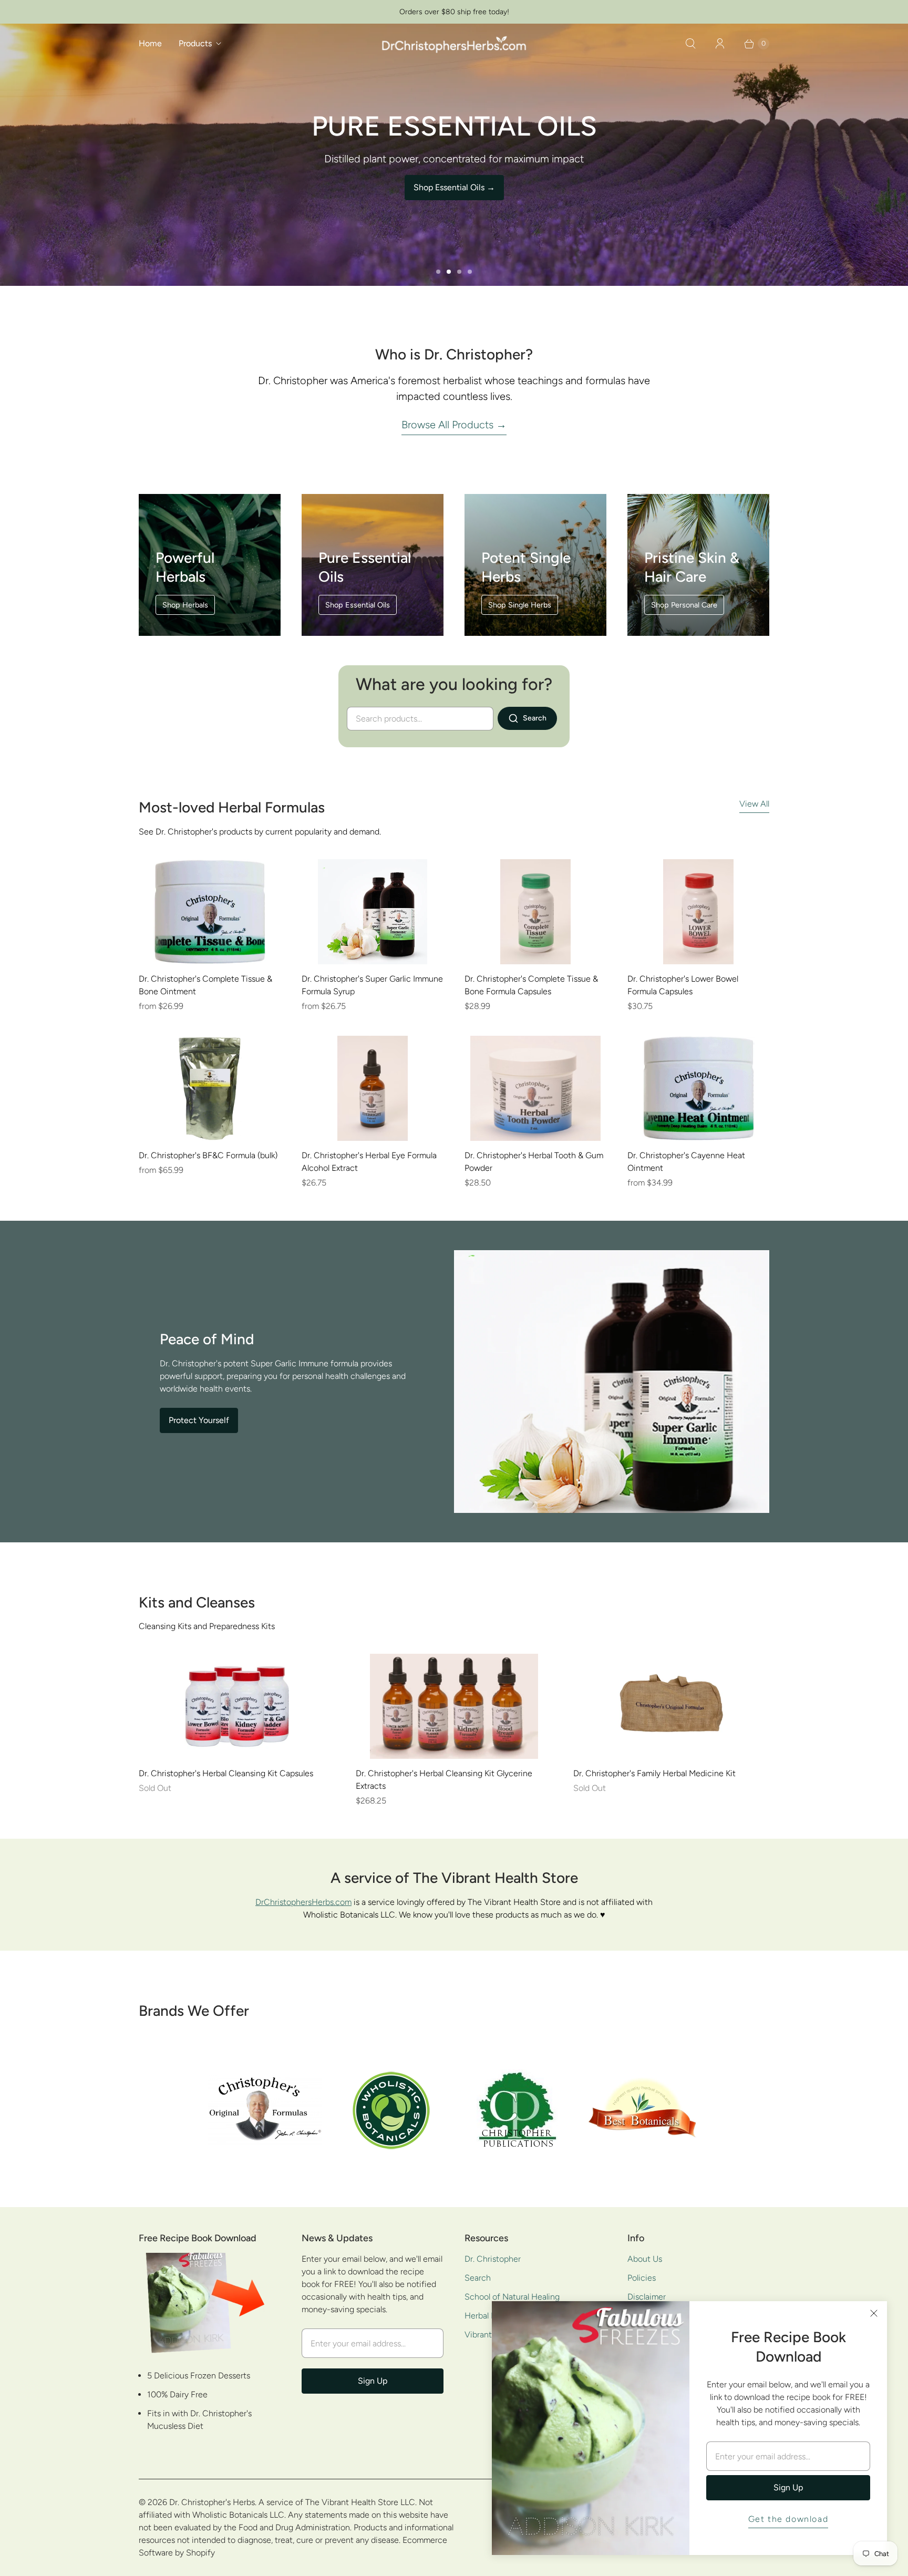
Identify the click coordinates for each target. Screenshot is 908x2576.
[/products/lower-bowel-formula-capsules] (698, 912)
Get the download (788, 2519)
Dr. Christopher (493, 2259)
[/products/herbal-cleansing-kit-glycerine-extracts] (454, 1706)
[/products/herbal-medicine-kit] (671, 1706)
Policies (642, 2278)
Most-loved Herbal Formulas (232, 807)
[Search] (690, 44)
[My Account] (720, 44)
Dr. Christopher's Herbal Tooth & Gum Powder (534, 1162)
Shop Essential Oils (358, 605)
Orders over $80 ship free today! (454, 12)
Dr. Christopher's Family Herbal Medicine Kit (654, 1773)
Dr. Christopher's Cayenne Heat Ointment (686, 1162)
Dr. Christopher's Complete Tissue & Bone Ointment (205, 985)
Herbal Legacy (491, 2316)
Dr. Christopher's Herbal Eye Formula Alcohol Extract (369, 1162)
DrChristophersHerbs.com (303, 1902)
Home (150, 43)
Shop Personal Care (684, 605)
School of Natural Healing (512, 2297)
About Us (645, 2259)
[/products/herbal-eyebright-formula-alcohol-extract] (372, 1088)
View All (754, 804)
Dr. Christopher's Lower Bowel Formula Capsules (683, 985)
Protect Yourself (199, 1420)
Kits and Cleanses (197, 1602)
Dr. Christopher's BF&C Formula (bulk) (208, 1155)
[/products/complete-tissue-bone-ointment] (210, 912)
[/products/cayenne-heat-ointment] (698, 1088)
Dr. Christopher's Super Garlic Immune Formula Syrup (372, 985)
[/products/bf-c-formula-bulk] (210, 1088)
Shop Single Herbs (520, 605)
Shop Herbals (185, 605)
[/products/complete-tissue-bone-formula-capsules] (535, 912)
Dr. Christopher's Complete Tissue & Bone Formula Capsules (531, 985)
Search (478, 2278)
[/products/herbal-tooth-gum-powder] (535, 1088)
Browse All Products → (454, 425)
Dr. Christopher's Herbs (212, 2502)
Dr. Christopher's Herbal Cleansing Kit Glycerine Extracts (444, 1780)
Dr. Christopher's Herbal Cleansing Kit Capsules (226, 1773)
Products (195, 43)
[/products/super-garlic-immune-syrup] (373, 912)
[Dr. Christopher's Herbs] (454, 43)
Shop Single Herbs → (454, 187)
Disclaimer (647, 2297)
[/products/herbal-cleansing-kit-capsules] (237, 1706)
